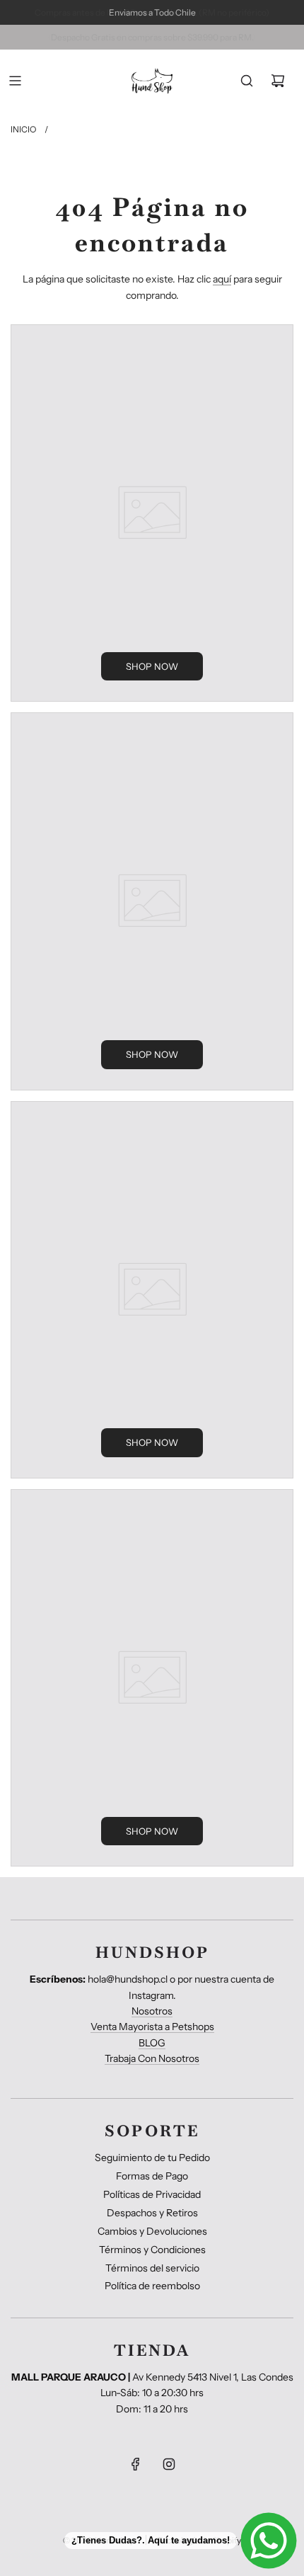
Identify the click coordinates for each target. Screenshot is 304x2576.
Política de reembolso (152, 2286)
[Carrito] (278, 81)
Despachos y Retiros (152, 2213)
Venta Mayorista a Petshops (152, 2027)
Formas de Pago (152, 2176)
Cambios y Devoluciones (152, 2231)
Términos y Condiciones (152, 2250)
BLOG (152, 2043)
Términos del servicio (152, 2268)
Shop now (152, 666)
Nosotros (152, 2011)
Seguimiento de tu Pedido (152, 2158)
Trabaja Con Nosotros (152, 2058)
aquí (222, 279)
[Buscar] (247, 81)
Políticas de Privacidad (152, 2194)
